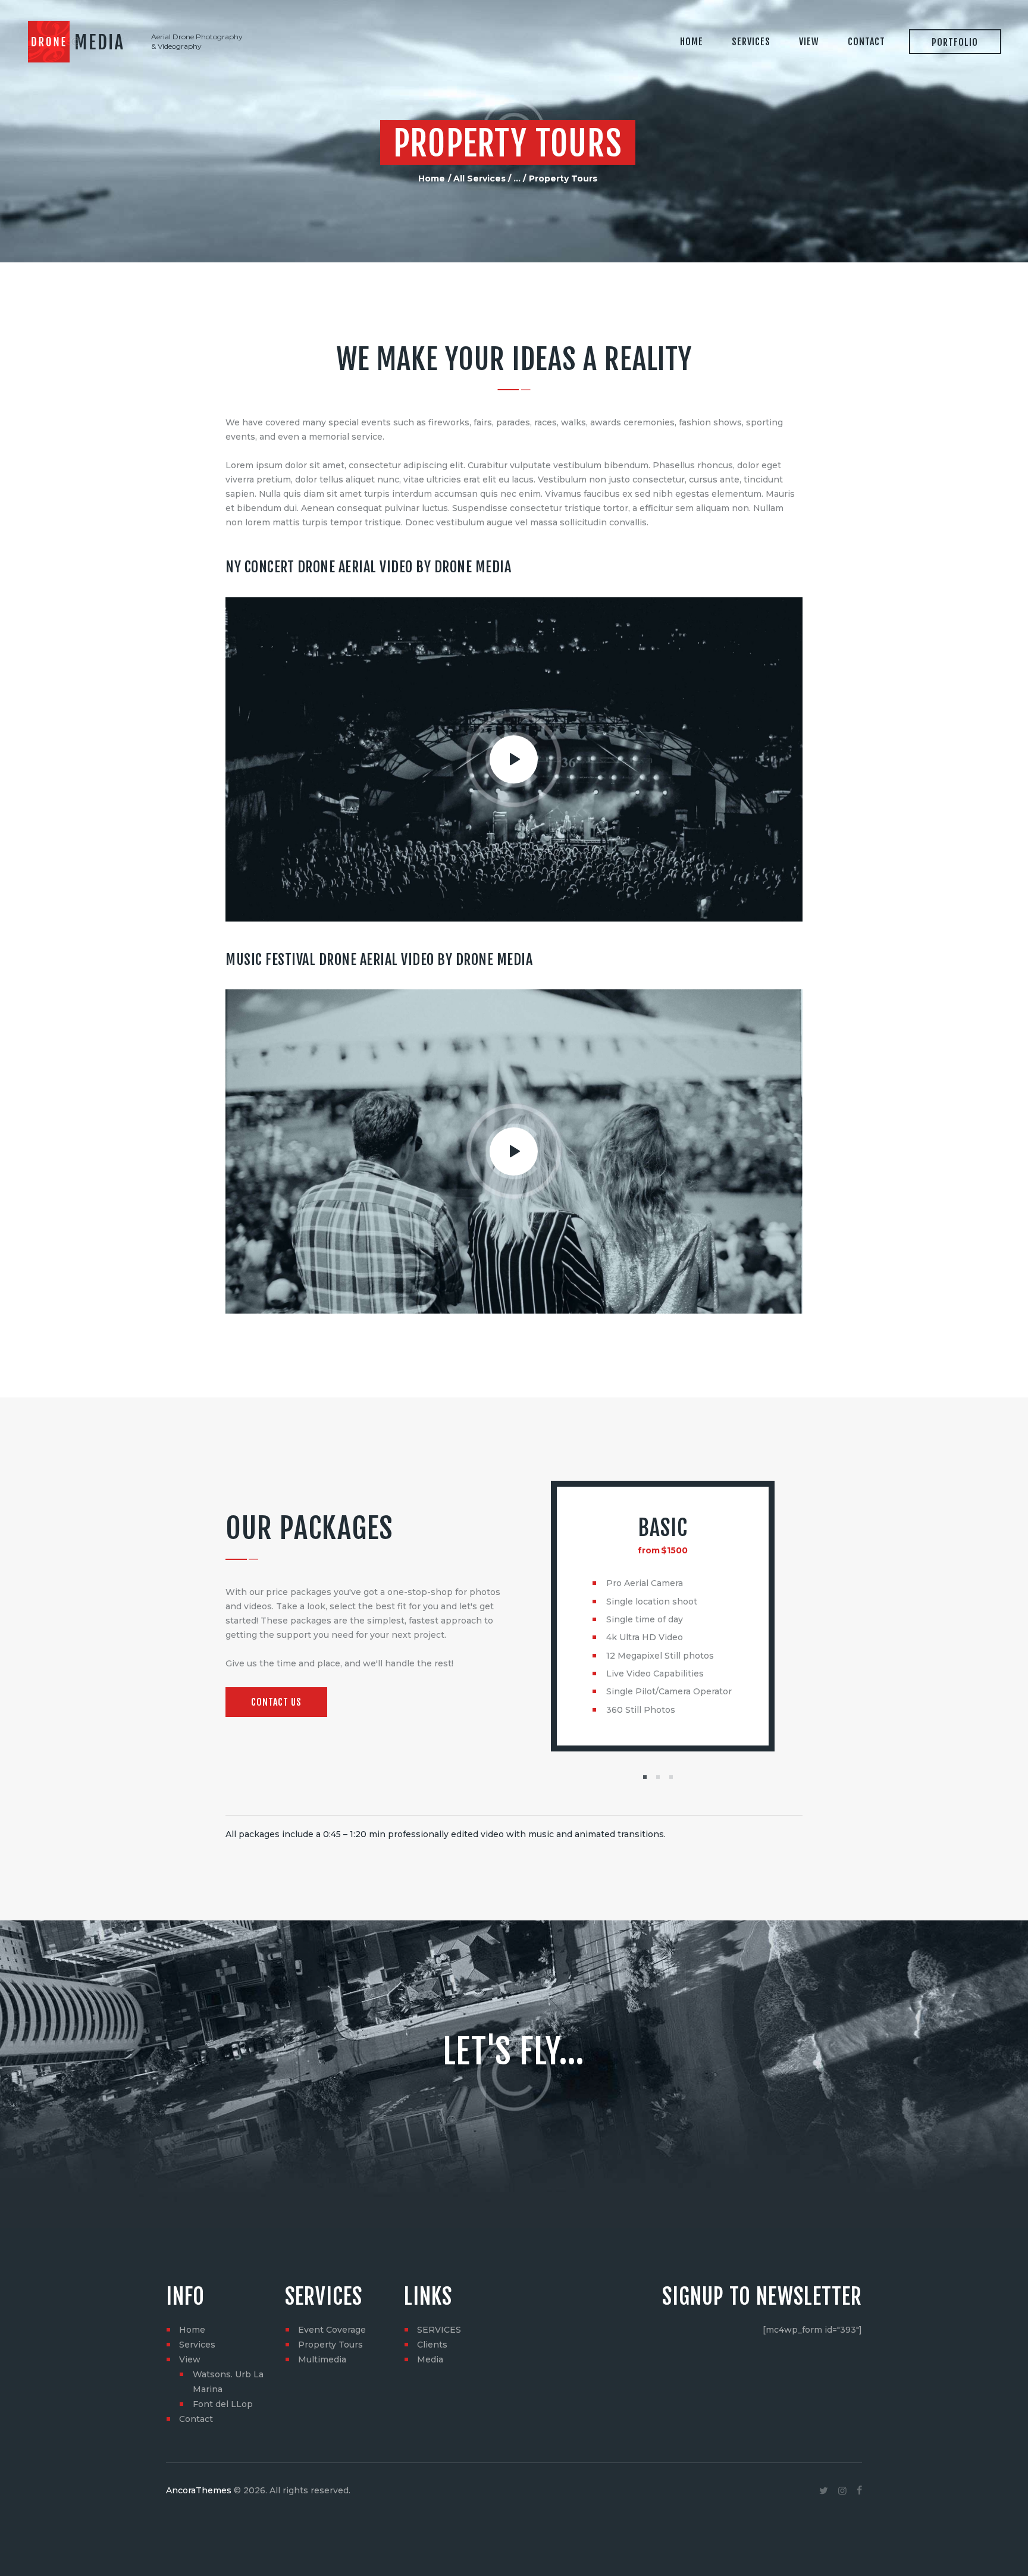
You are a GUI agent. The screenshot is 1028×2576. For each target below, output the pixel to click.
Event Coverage (332, 2330)
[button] (645, 1777)
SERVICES (439, 2330)
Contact (196, 2419)
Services (197, 2345)
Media (430, 2359)
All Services (479, 178)
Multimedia (322, 2359)
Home (432, 178)
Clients (432, 2345)
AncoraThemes (199, 2490)
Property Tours (330, 2345)
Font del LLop (223, 2404)
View (190, 2359)
